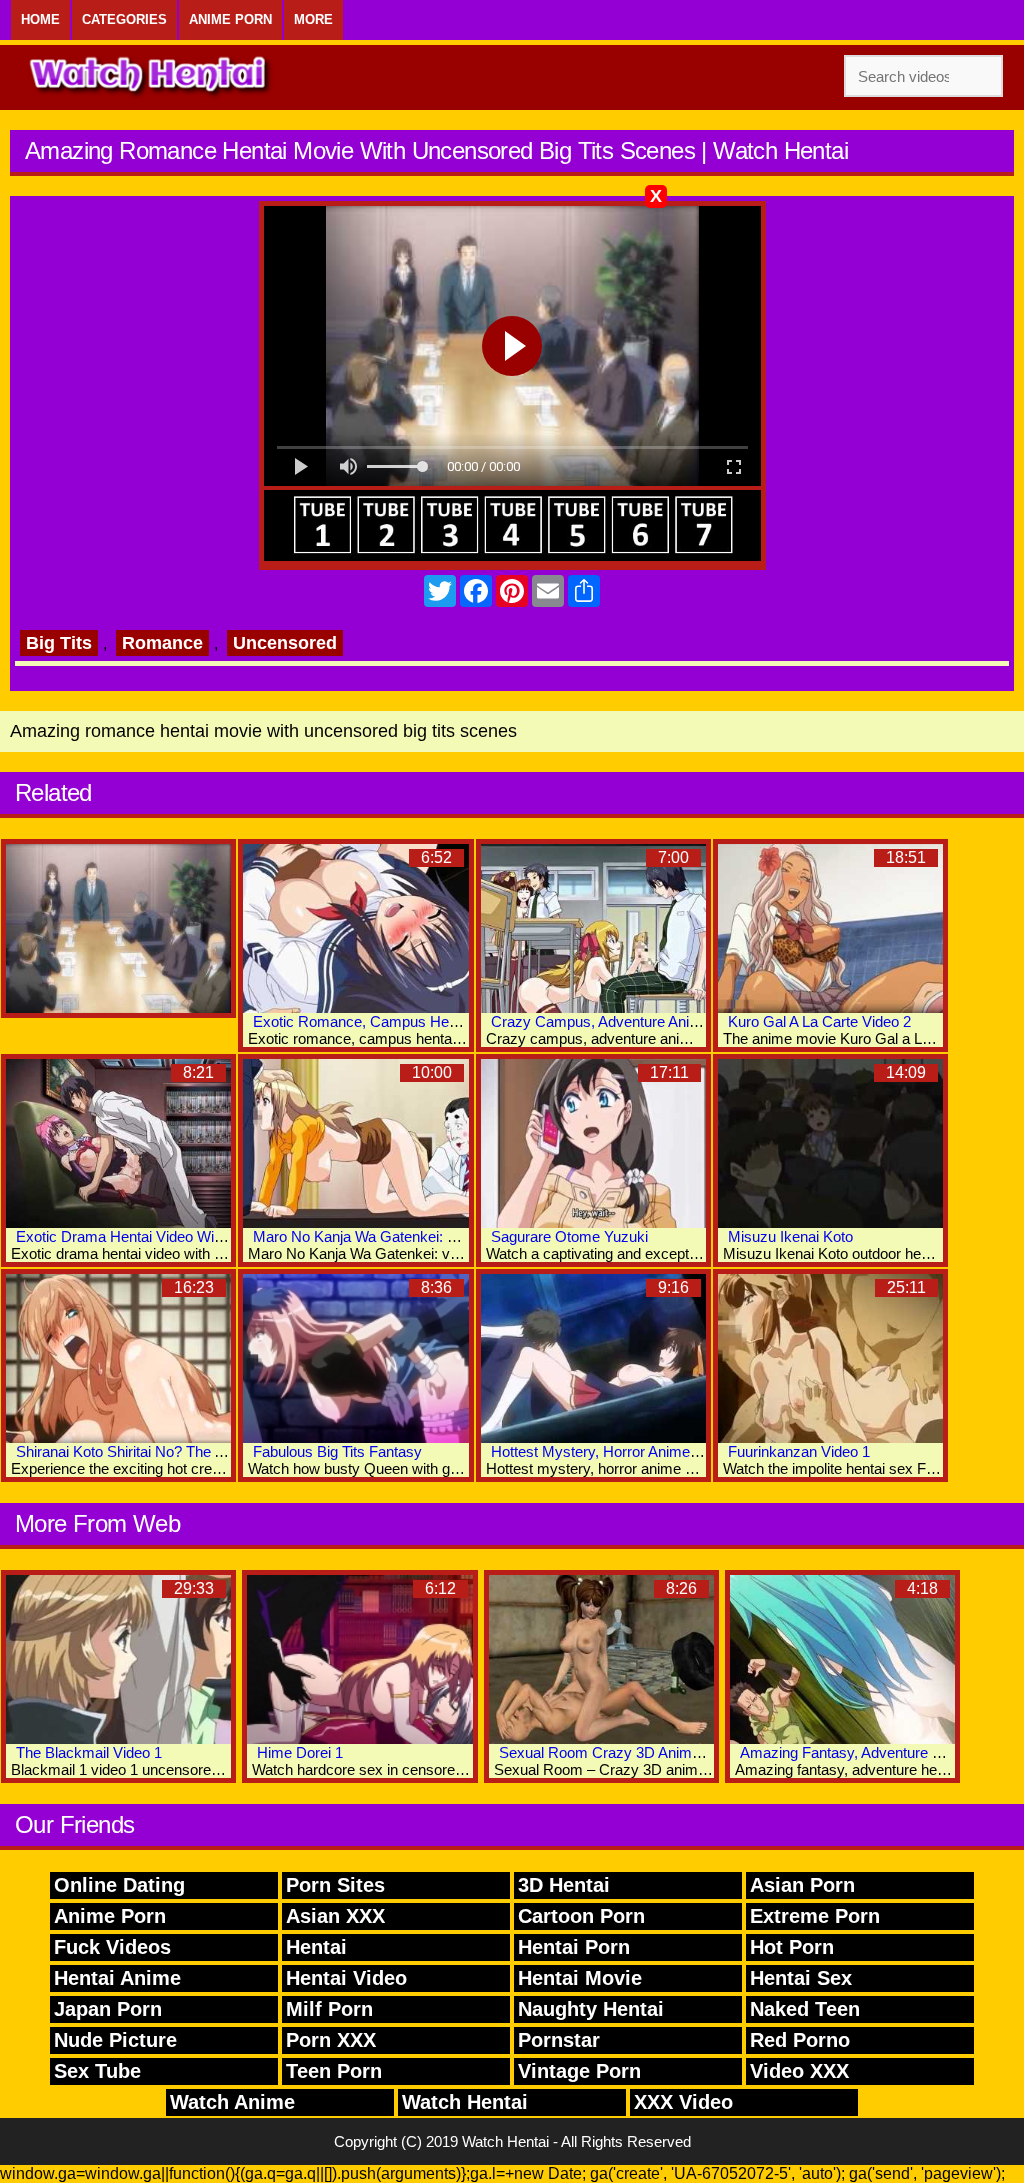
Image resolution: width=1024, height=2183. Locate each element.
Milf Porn (329, 2009)
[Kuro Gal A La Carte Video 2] (830, 928)
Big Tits (59, 643)
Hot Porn (792, 1947)
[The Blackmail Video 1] (118, 1659)
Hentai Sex (801, 1978)
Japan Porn (108, 2009)
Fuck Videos (112, 1947)
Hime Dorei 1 (300, 1752)
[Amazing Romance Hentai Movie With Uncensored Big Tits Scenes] (118, 928)
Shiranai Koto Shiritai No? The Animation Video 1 (174, 1451)
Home (40, 19)
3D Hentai (564, 1885)
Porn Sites (335, 1885)
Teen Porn (334, 2071)
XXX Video (683, 2102)
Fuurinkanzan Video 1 (799, 1451)
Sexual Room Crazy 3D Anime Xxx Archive (641, 1752)
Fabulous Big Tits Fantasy (337, 1451)
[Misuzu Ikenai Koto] (830, 1143)
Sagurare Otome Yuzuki (569, 1236)
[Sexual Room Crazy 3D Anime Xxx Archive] (601, 1659)
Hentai (316, 1947)
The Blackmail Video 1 (89, 1752)
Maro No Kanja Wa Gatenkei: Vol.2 (366, 1236)
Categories (124, 19)
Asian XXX (335, 1916)
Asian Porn (802, 1885)
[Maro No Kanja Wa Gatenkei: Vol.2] (355, 1143)
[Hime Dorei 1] (359, 1659)
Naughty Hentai (591, 2009)
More (313, 19)
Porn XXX (331, 2040)
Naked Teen (805, 2009)
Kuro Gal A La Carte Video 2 (819, 1021)
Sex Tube (97, 2071)
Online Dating (119, 1885)
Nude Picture (115, 2040)
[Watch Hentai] (150, 77)
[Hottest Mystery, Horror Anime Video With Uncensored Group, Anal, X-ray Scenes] (593, 1358)
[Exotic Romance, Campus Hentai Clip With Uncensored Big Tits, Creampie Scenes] (355, 928)
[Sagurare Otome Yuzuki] (593, 1143)
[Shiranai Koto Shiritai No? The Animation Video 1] (118, 1358)
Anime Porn (230, 19)
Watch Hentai (465, 2102)
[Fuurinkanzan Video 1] (830, 1358)
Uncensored (285, 643)
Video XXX (799, 2071)
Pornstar (559, 2040)
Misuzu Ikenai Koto (790, 1236)
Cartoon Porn (581, 1916)
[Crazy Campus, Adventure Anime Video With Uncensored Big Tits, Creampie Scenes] (593, 928)
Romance (162, 643)
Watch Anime (232, 2102)
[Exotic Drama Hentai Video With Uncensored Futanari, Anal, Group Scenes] (118, 1143)
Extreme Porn (815, 1916)
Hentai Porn (574, 1947)
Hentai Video (346, 1978)
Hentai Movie (580, 1978)
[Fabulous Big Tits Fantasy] (355, 1358)
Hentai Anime (117, 1978)
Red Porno (800, 2040)
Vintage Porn (579, 2071)
